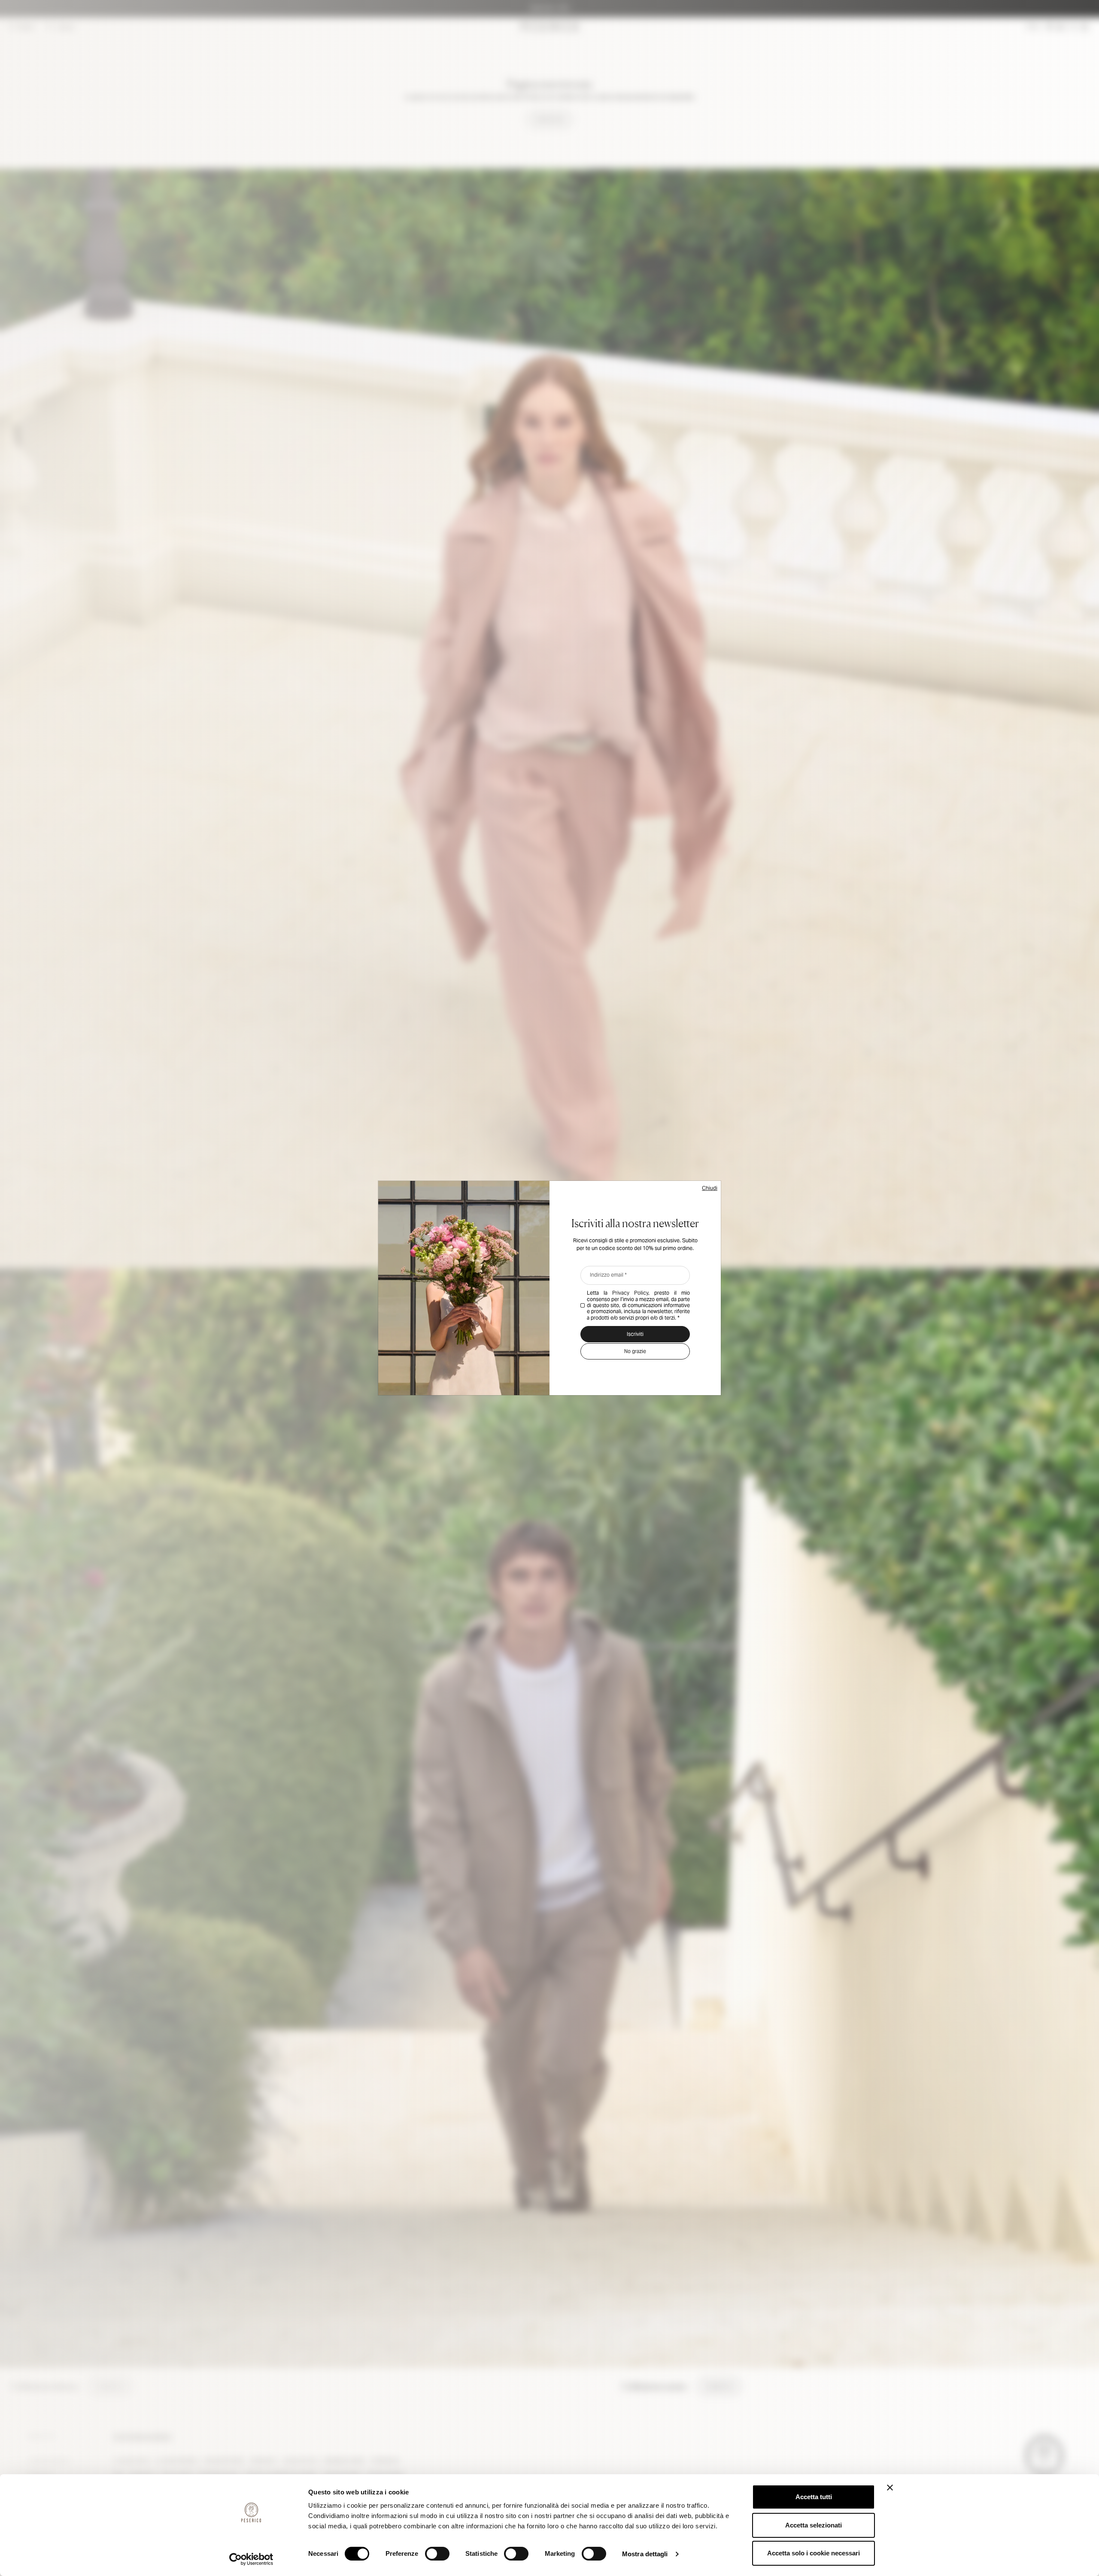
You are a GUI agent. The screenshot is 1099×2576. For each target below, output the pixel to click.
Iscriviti (635, 1334)
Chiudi (710, 1188)
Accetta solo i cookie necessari (814, 2553)
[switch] (437, 2554)
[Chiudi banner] (890, 2488)
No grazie (635, 1351)
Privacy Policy (630, 1293)
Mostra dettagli (645, 2554)
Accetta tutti (814, 2497)
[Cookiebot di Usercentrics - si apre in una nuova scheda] (251, 2559)
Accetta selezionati (814, 2525)
